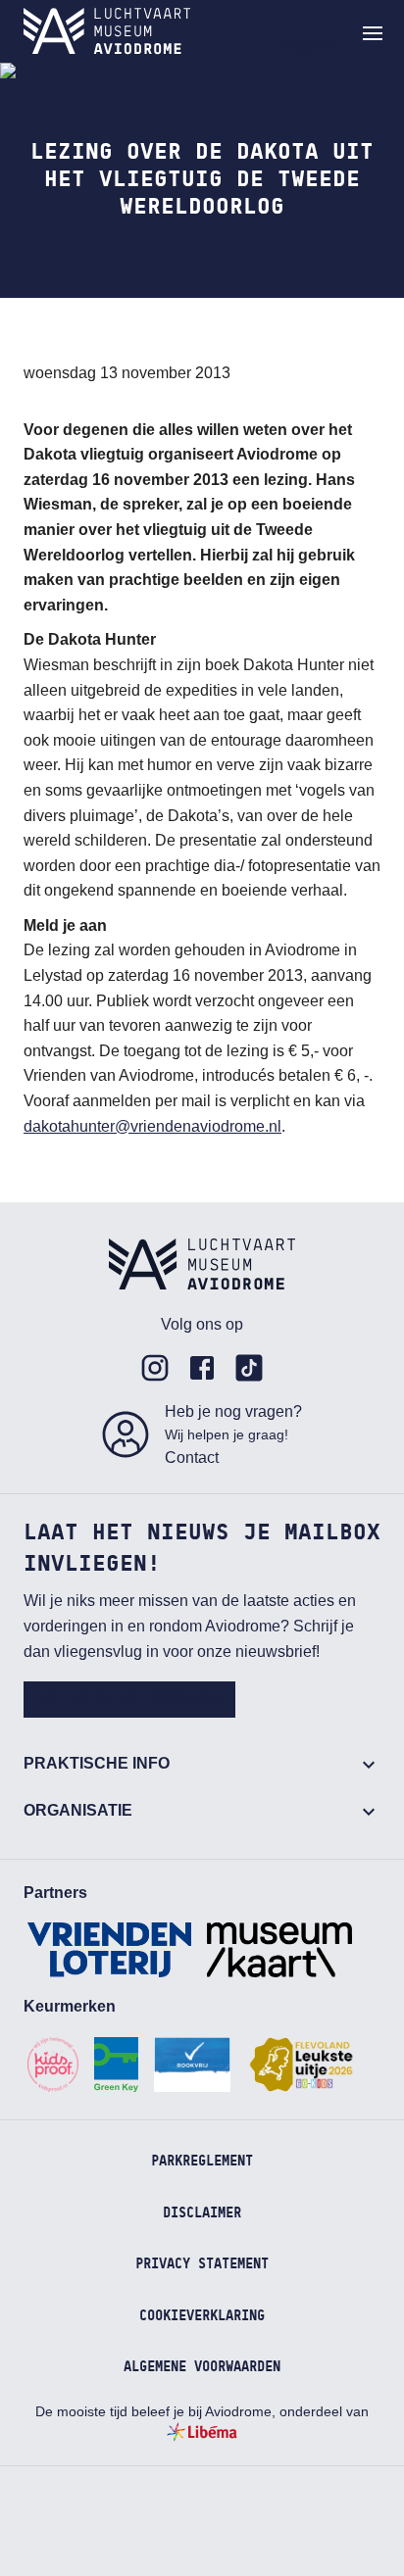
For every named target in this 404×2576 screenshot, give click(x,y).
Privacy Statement (202, 2264)
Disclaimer (202, 2213)
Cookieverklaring (202, 2316)
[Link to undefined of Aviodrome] (155, 1368)
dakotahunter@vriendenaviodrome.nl (152, 1126)
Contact (192, 1458)
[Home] (107, 31)
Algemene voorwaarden (202, 2367)
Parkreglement (202, 2162)
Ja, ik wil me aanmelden (129, 1699)
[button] (373, 33)
